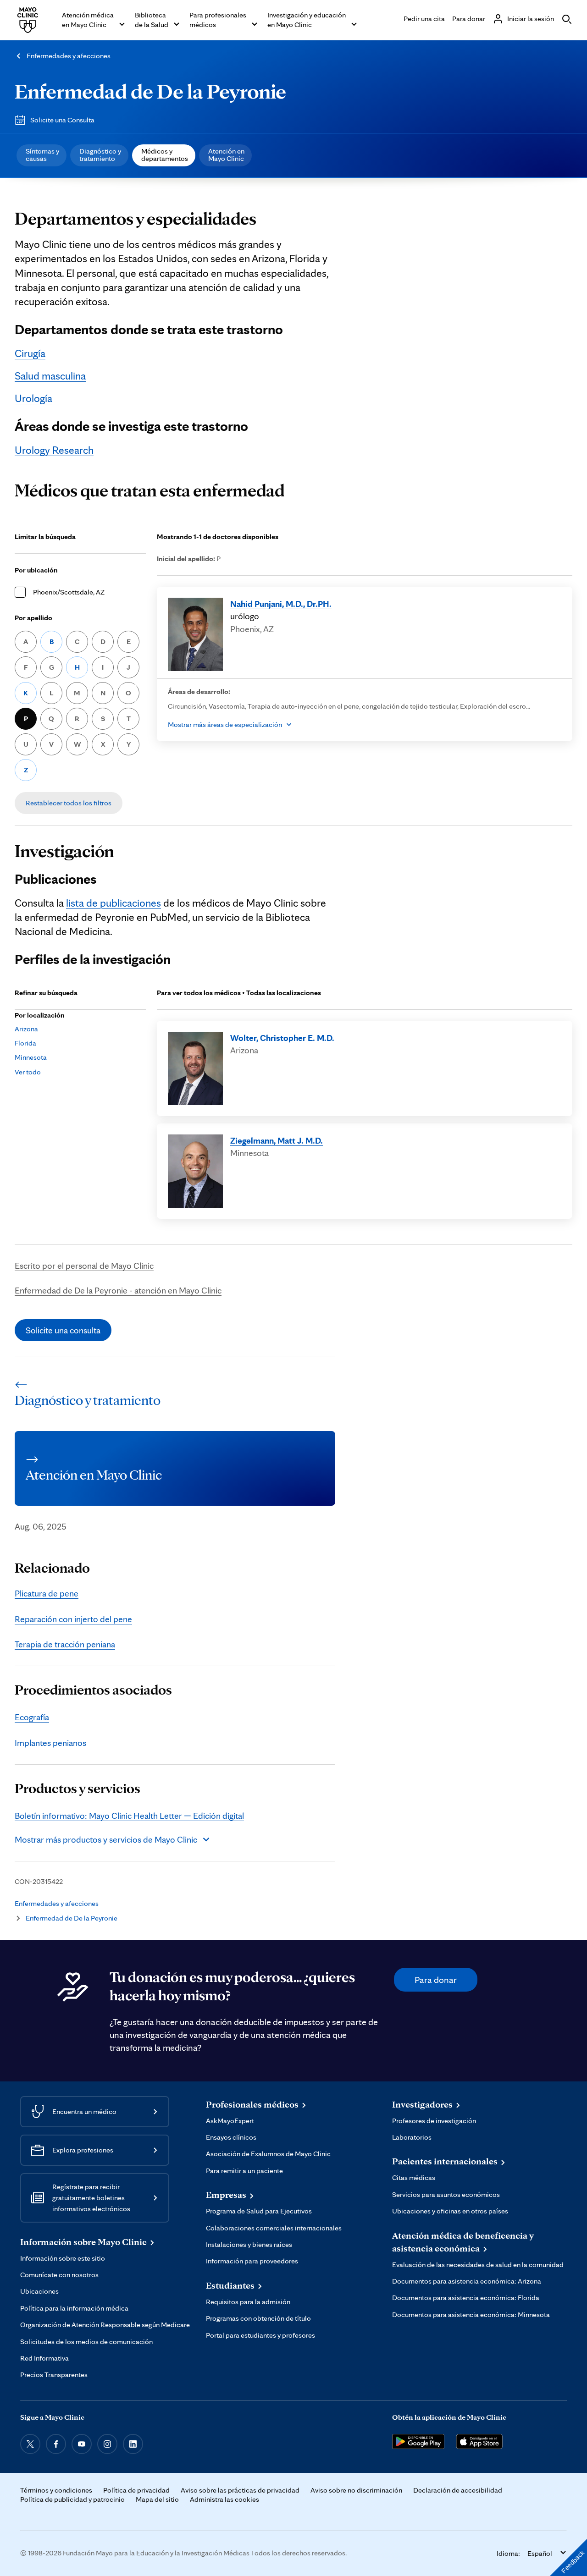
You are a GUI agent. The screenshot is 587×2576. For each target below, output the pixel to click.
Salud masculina (50, 376)
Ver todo (28, 1072)
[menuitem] (42, 155)
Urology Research (54, 450)
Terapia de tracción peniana (65, 1644)
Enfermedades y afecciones (69, 56)
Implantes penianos (50, 1743)
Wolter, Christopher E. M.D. (282, 1038)
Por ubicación (36, 570)
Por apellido (33, 618)
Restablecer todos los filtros (69, 803)
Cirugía (30, 353)
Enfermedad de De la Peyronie (150, 91)
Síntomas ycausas (42, 155)
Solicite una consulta (63, 1330)
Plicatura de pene (47, 1593)
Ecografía (32, 1717)
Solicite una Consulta (62, 120)
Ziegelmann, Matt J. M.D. (277, 1140)
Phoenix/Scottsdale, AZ (69, 592)
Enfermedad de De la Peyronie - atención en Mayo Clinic (118, 1290)
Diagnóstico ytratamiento (100, 155)
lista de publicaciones (114, 903)
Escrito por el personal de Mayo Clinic (84, 1266)
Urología (33, 398)
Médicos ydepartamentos (165, 155)
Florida (25, 1043)
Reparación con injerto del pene (73, 1619)
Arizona (26, 1029)
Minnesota (31, 1057)
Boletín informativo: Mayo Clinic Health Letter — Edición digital (129, 1816)
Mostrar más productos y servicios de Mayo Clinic (106, 1839)
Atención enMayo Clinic (226, 155)
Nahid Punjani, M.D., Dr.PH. (281, 604)
